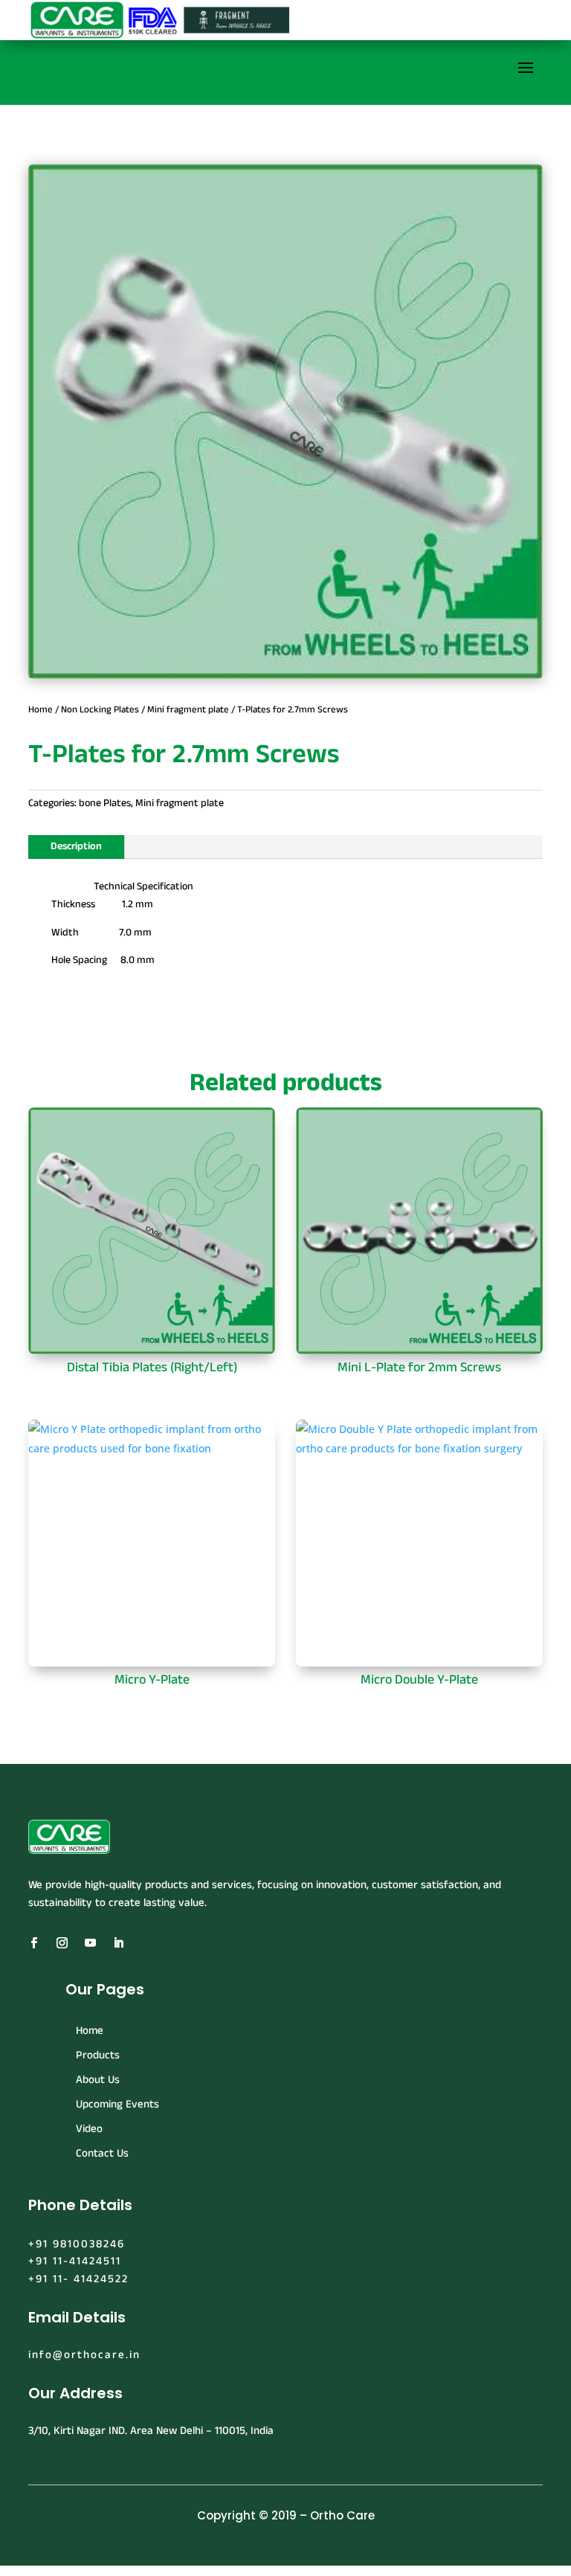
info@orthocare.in (84, 2355)
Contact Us (102, 2153)
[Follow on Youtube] (90, 1943)
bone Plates (105, 803)
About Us (98, 2080)
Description (76, 846)
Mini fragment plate (188, 709)
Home (41, 709)
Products (98, 2055)
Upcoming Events (117, 2104)
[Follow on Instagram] (62, 1943)
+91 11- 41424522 (78, 2279)
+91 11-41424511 (75, 2261)
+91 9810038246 (77, 2244)
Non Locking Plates (100, 709)
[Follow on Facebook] (33, 1943)
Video (89, 2129)
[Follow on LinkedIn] (118, 1943)
